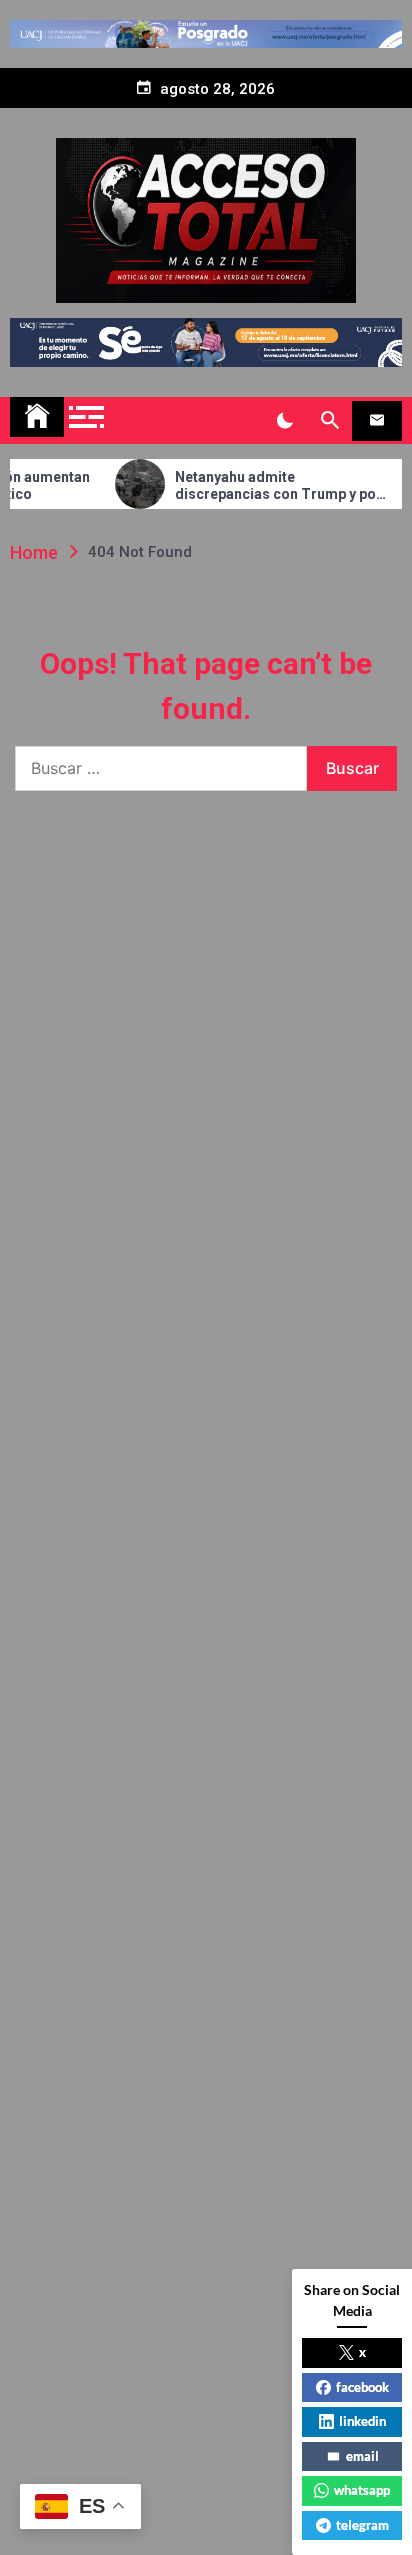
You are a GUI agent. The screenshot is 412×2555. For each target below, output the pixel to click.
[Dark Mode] (284, 421)
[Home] (37, 417)
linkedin (362, 2421)
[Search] (329, 421)
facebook (362, 2387)
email (362, 2456)
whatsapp (362, 2490)
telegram (362, 2525)
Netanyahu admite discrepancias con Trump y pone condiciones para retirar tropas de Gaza (263, 486)
